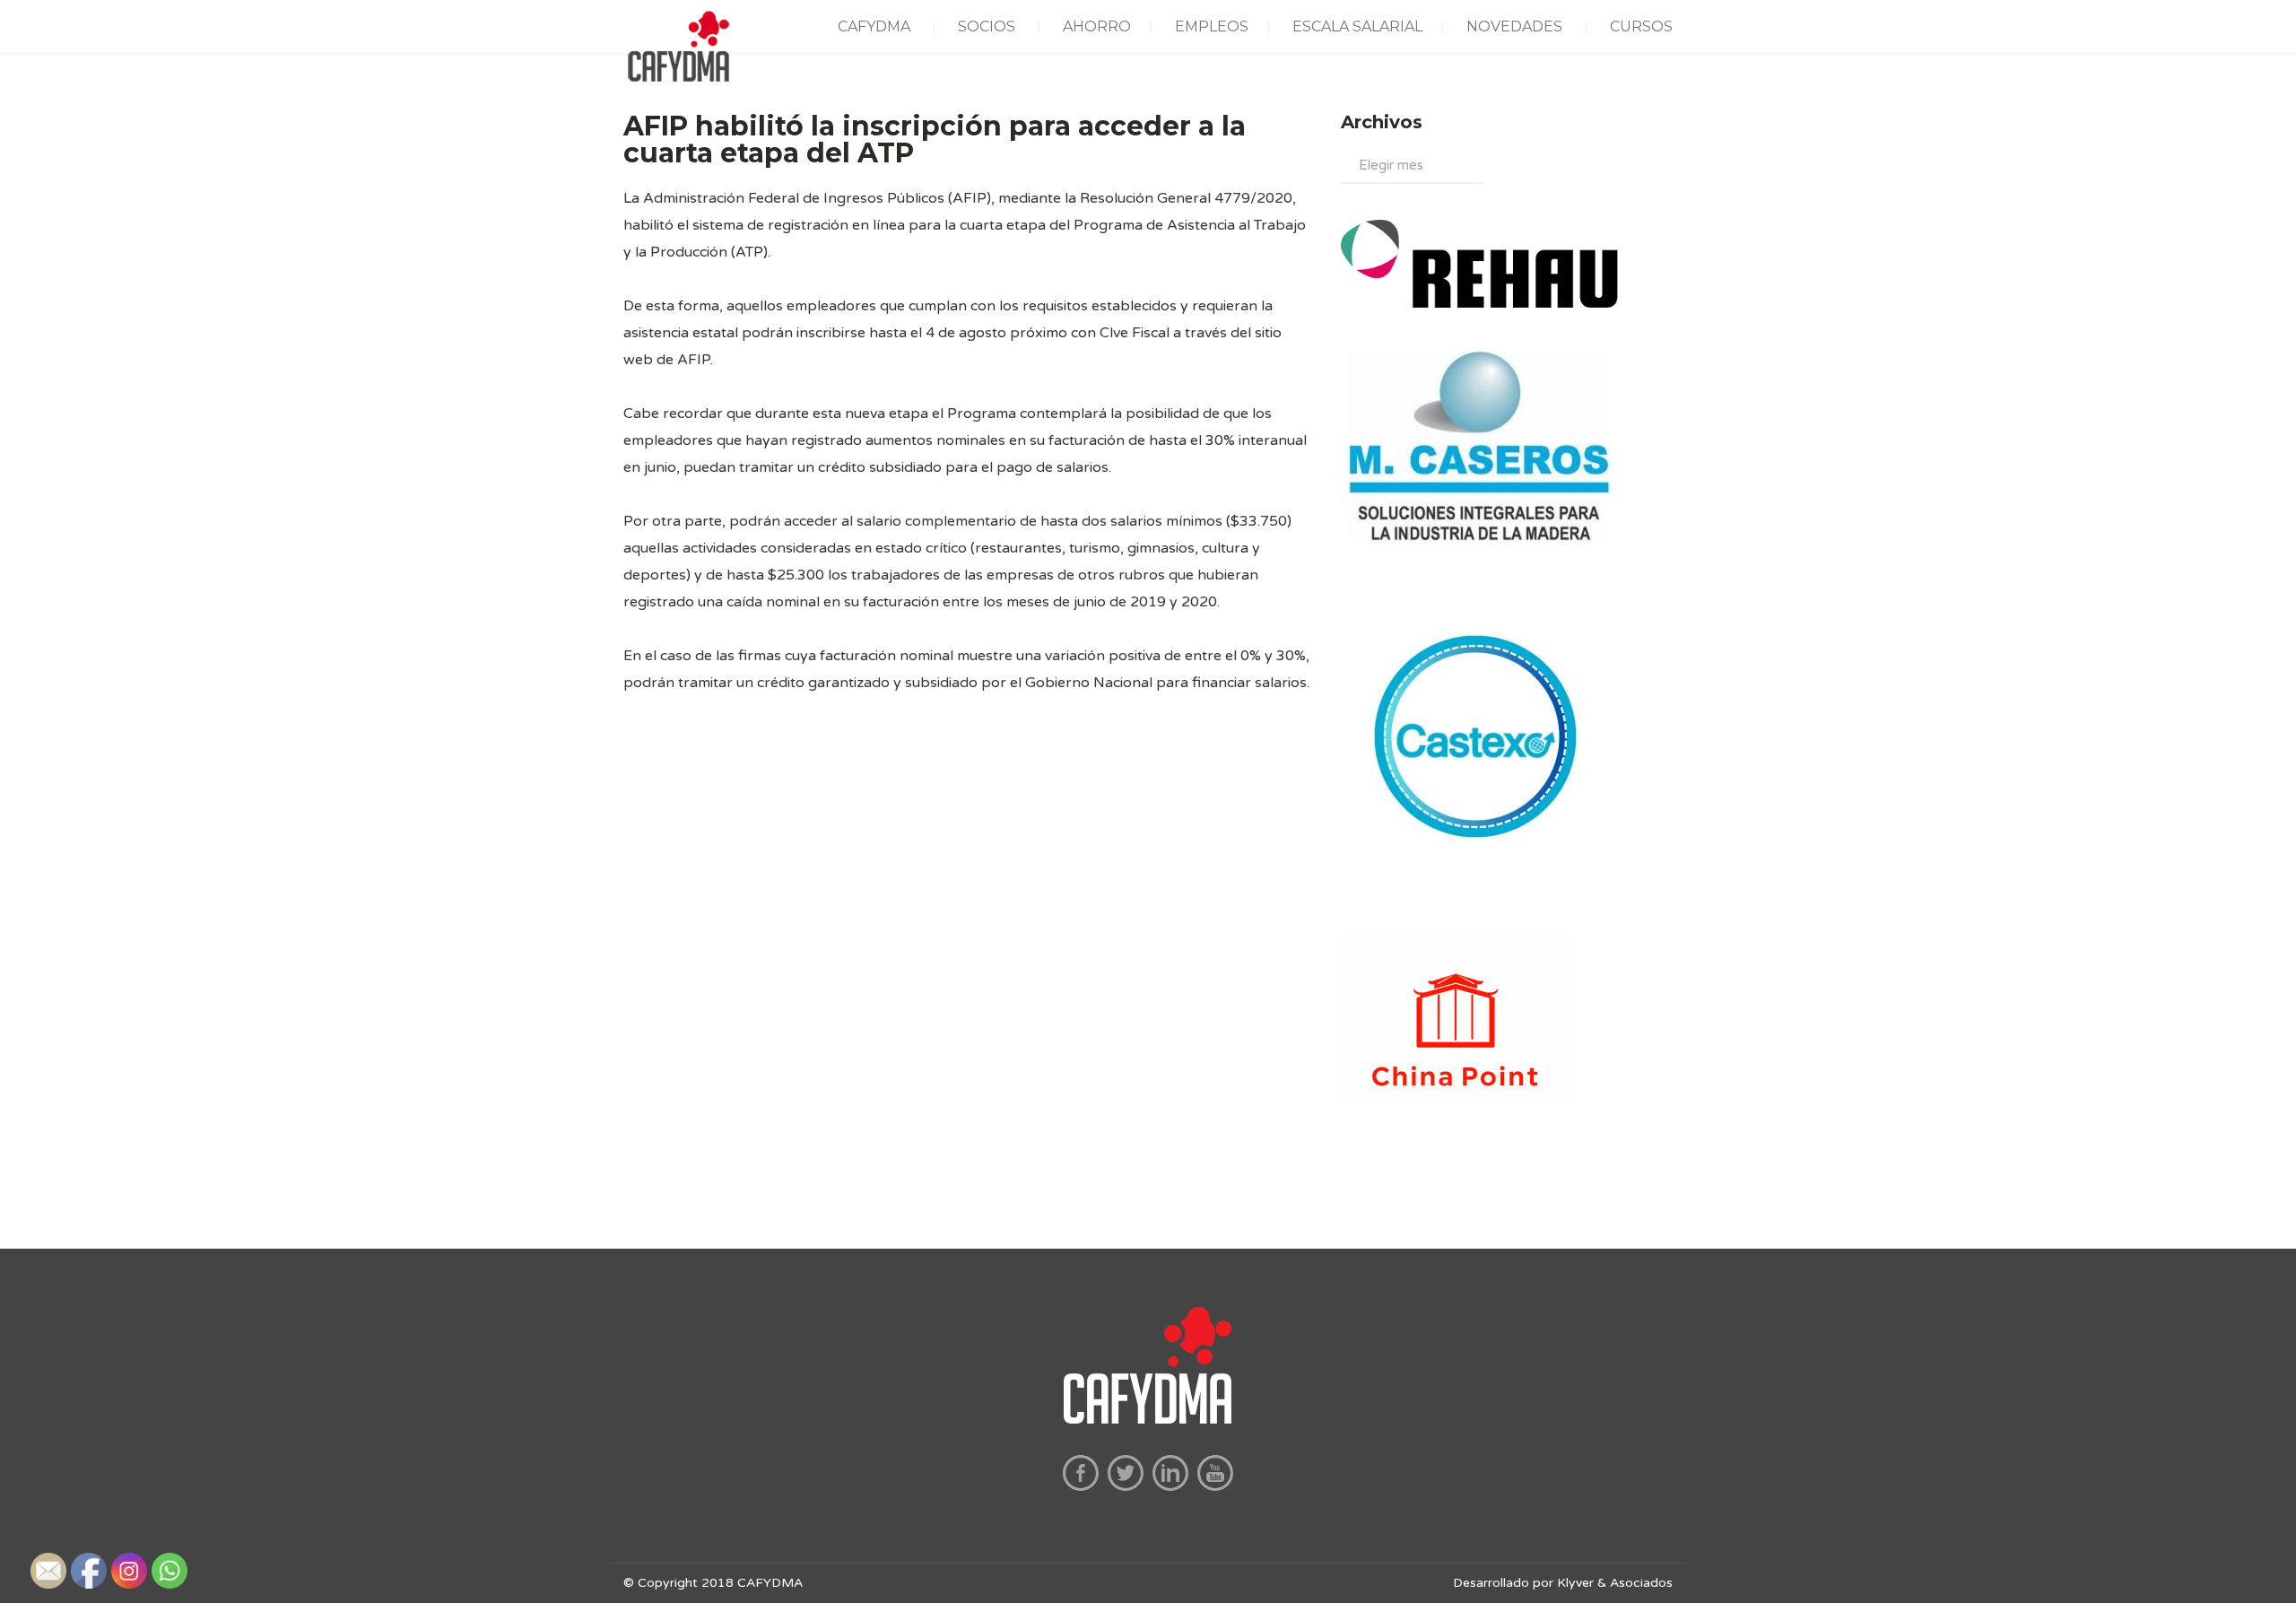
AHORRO (1097, 26)
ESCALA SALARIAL (1357, 26)
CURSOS (1641, 26)
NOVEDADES (1514, 26)
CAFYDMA (874, 26)
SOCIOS (987, 26)
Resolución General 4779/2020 (1186, 198)
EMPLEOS (1212, 26)
